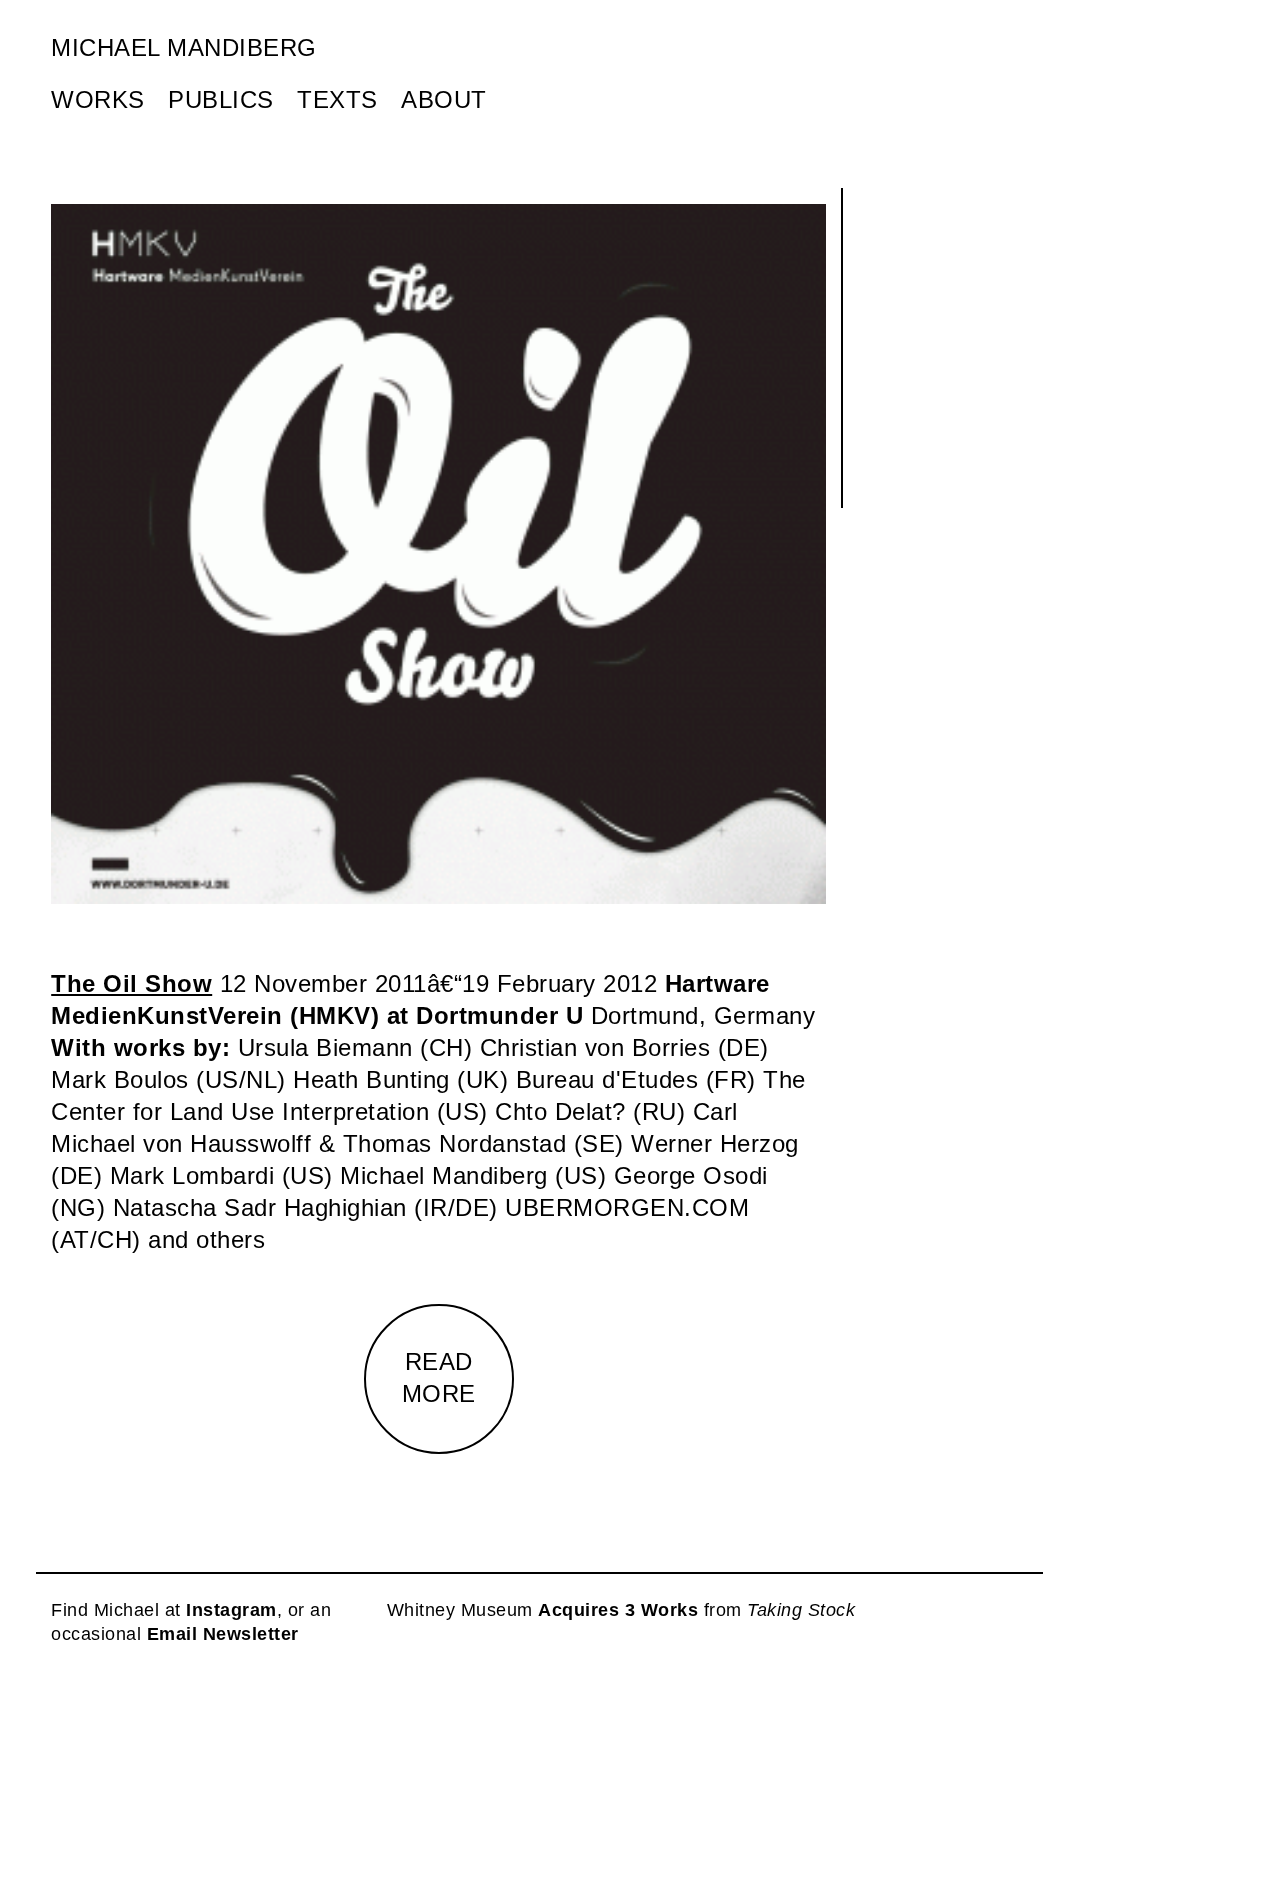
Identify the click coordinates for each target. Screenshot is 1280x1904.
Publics (221, 99)
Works (98, 99)
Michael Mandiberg (184, 47)
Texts (337, 99)
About (444, 99)
